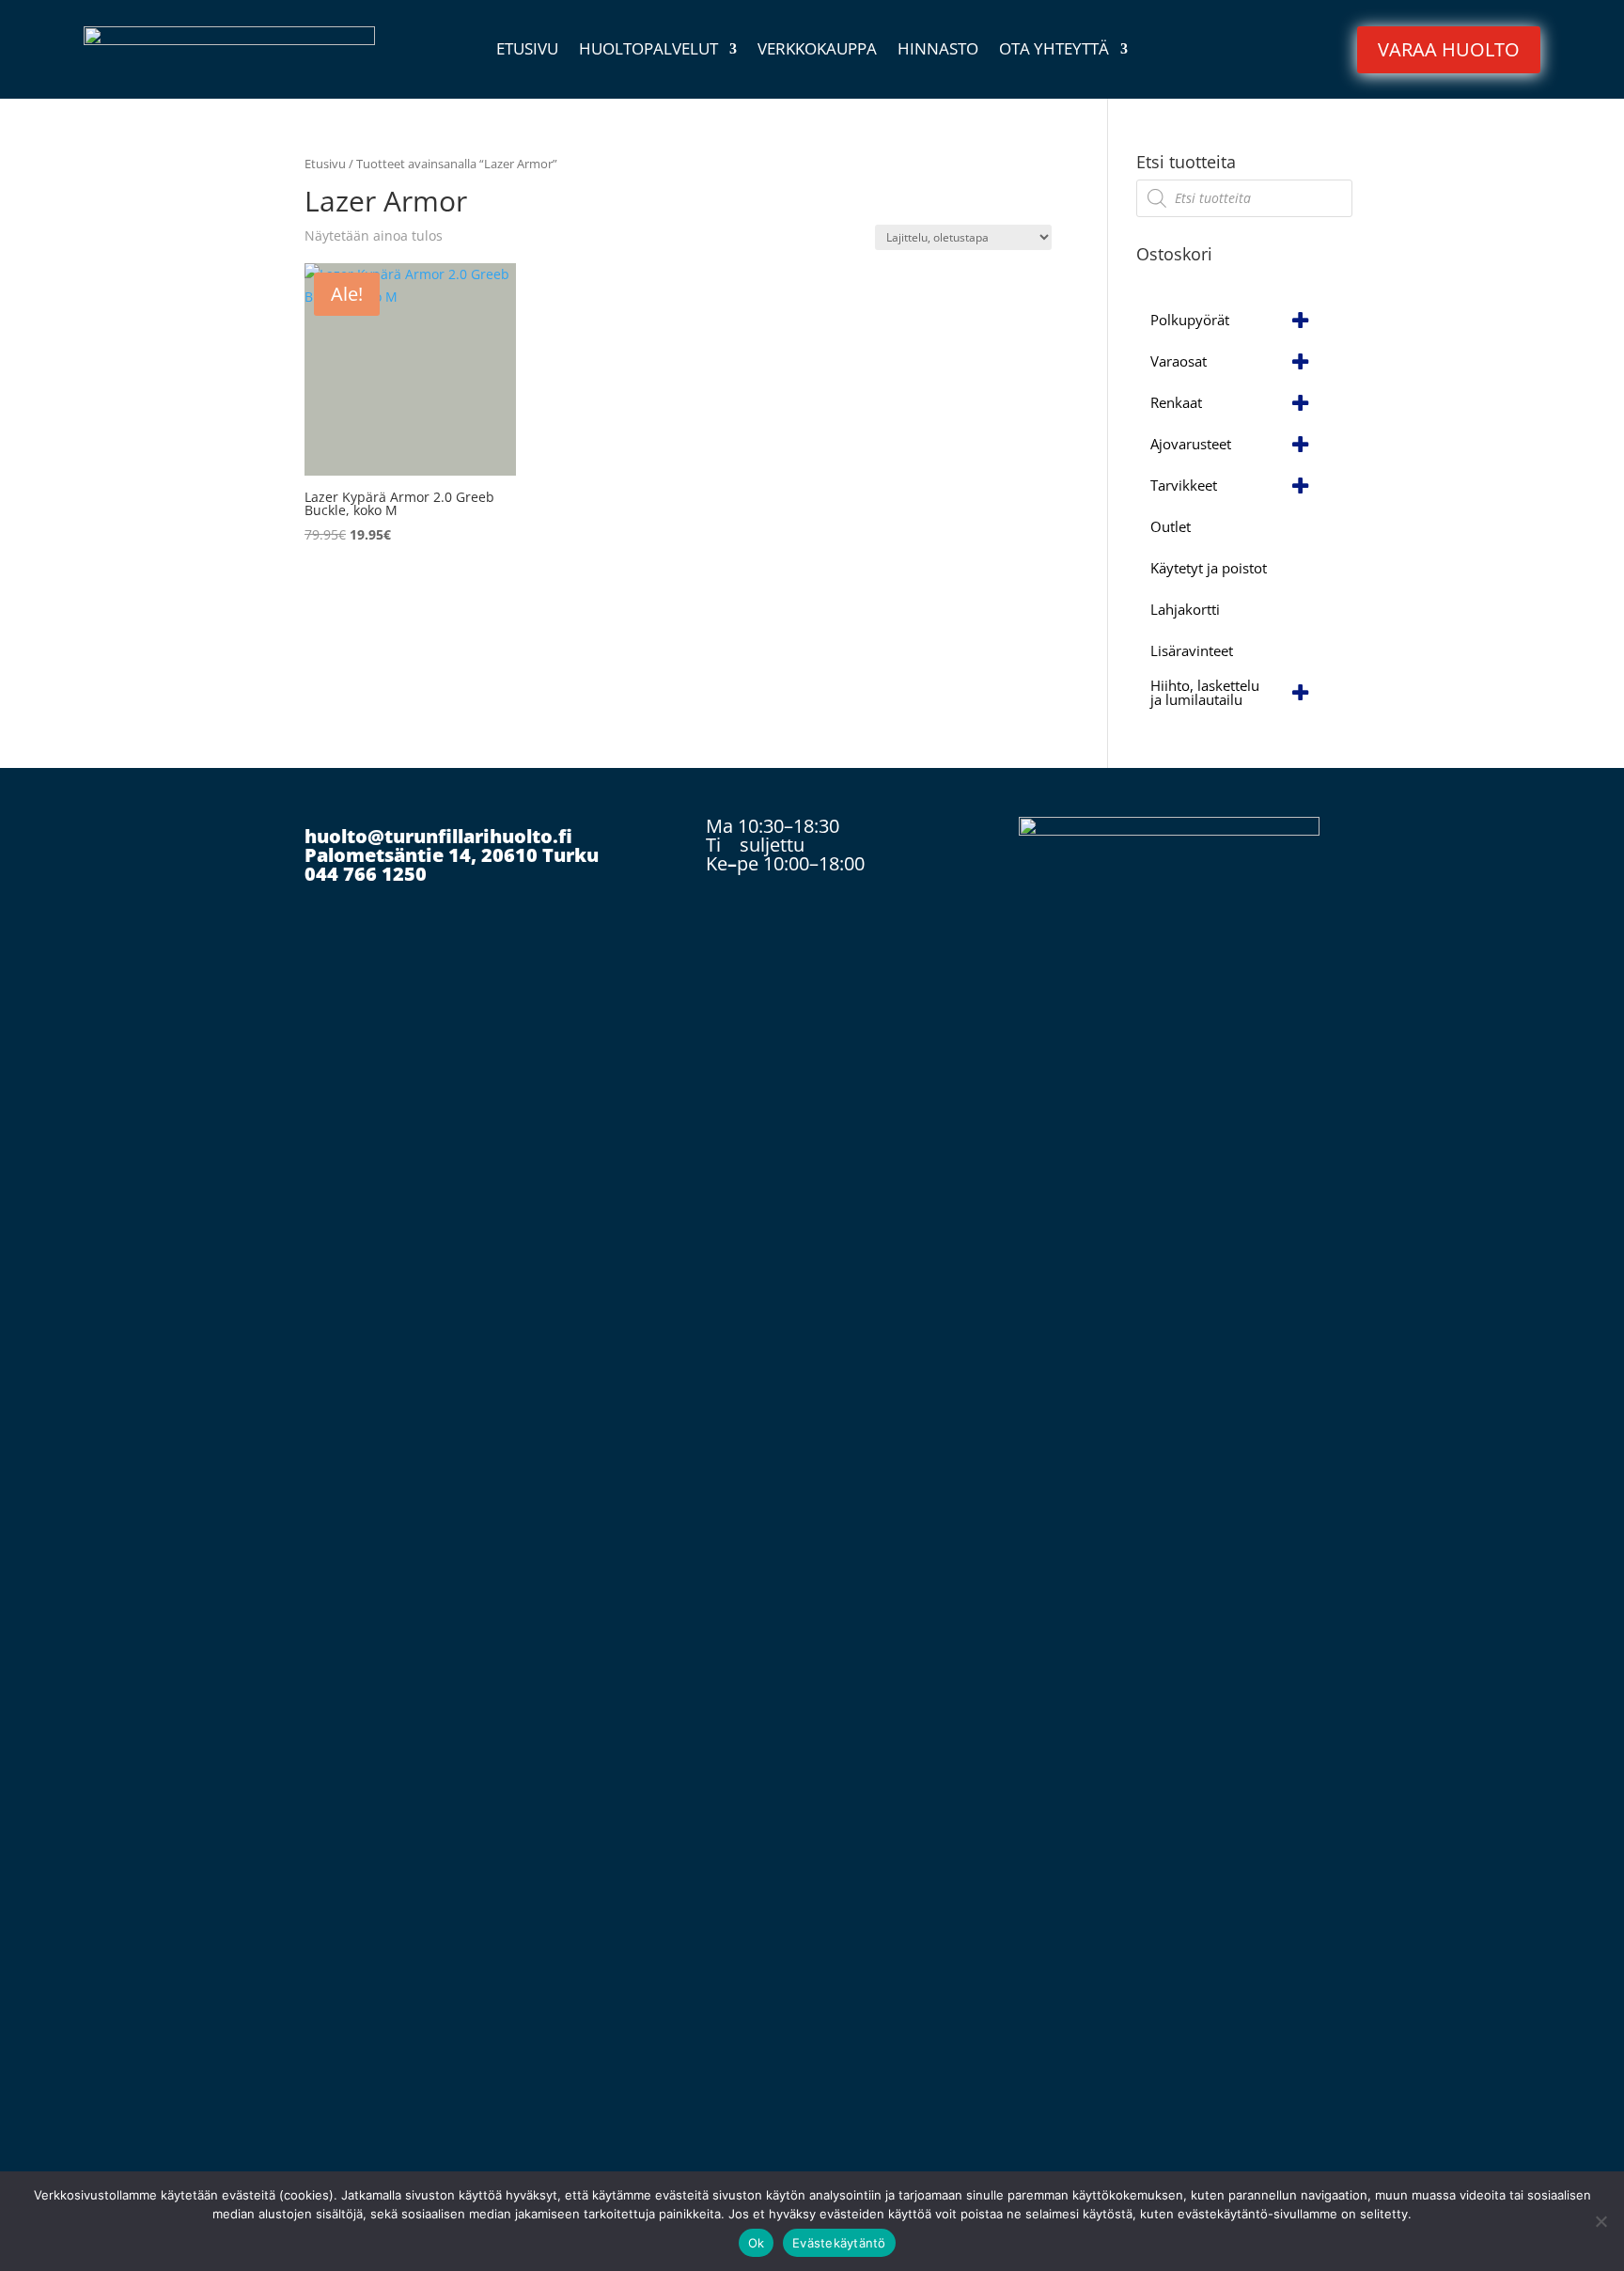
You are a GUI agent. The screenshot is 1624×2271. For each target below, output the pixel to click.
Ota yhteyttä (1054, 51)
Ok (757, 2243)
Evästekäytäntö (839, 2243)
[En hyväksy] (1601, 2221)
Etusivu (527, 51)
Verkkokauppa (817, 51)
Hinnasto (938, 51)
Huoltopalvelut (648, 51)
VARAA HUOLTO (1449, 49)
